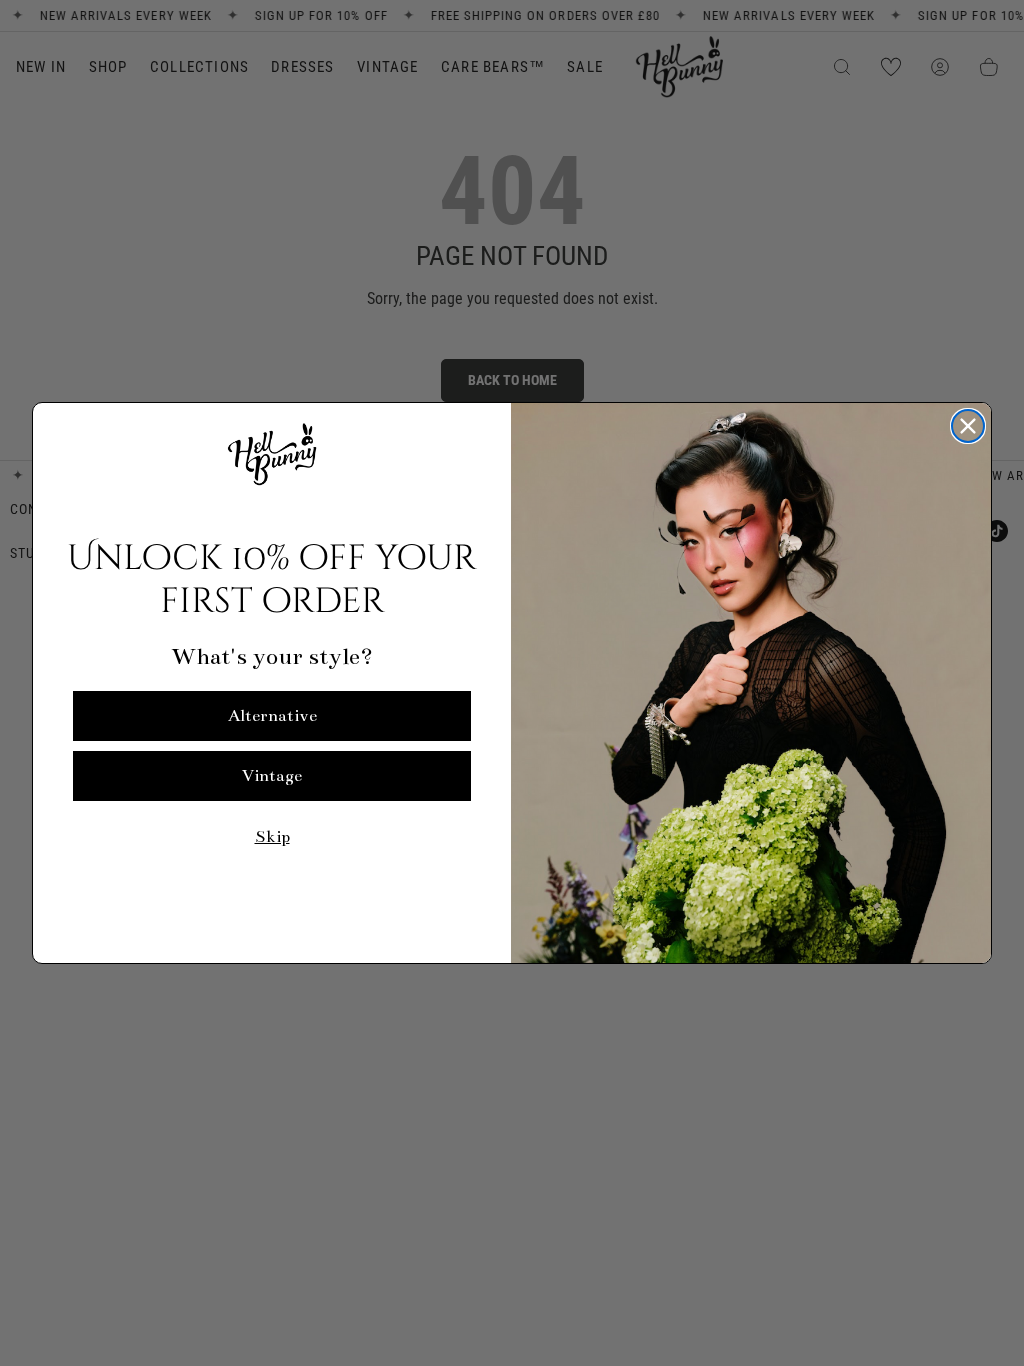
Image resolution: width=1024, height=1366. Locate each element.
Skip (272, 837)
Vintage (272, 776)
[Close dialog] (968, 426)
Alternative (272, 716)
